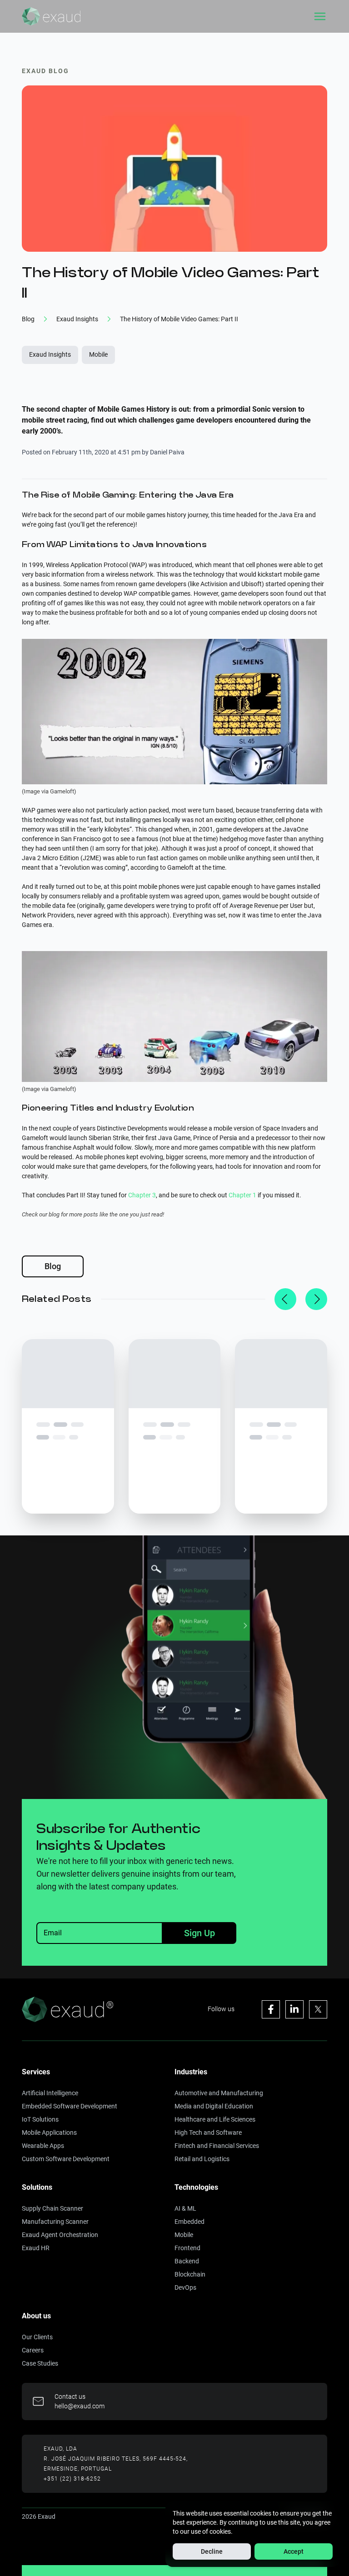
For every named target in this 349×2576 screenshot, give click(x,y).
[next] (316, 1299)
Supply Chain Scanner (52, 2208)
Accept (294, 2551)
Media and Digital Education (214, 2106)
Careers (33, 2350)
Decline (212, 2551)
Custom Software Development (66, 2159)
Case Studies (40, 2363)
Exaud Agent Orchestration (60, 2235)
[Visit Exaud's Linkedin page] (294, 2009)
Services (36, 2072)
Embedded (189, 2222)
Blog (53, 1266)
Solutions (37, 2187)
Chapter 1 (243, 1195)
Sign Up (199, 1933)
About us (36, 2316)
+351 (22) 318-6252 (72, 2479)
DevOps (185, 2287)
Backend (187, 2261)
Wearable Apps (43, 2146)
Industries (191, 2072)
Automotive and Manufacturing (219, 2093)
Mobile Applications (49, 2133)
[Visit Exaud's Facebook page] (271, 2009)
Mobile (98, 354)
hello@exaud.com (80, 2406)
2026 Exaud (39, 2516)
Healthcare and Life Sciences (215, 2119)
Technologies (196, 2187)
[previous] (285, 1299)
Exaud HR (36, 2248)
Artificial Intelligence (50, 2093)
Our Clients (37, 2337)
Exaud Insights (50, 354)
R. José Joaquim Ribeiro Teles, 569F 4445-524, (116, 2459)
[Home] (51, 16)
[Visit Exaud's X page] (318, 2009)
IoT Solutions (40, 2119)
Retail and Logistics (202, 2159)
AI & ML (185, 2208)
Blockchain (190, 2274)
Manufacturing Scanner (55, 2222)
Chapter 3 (142, 1195)
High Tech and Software (208, 2133)
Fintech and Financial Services (217, 2146)
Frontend (187, 2248)
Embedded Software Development (70, 2106)
